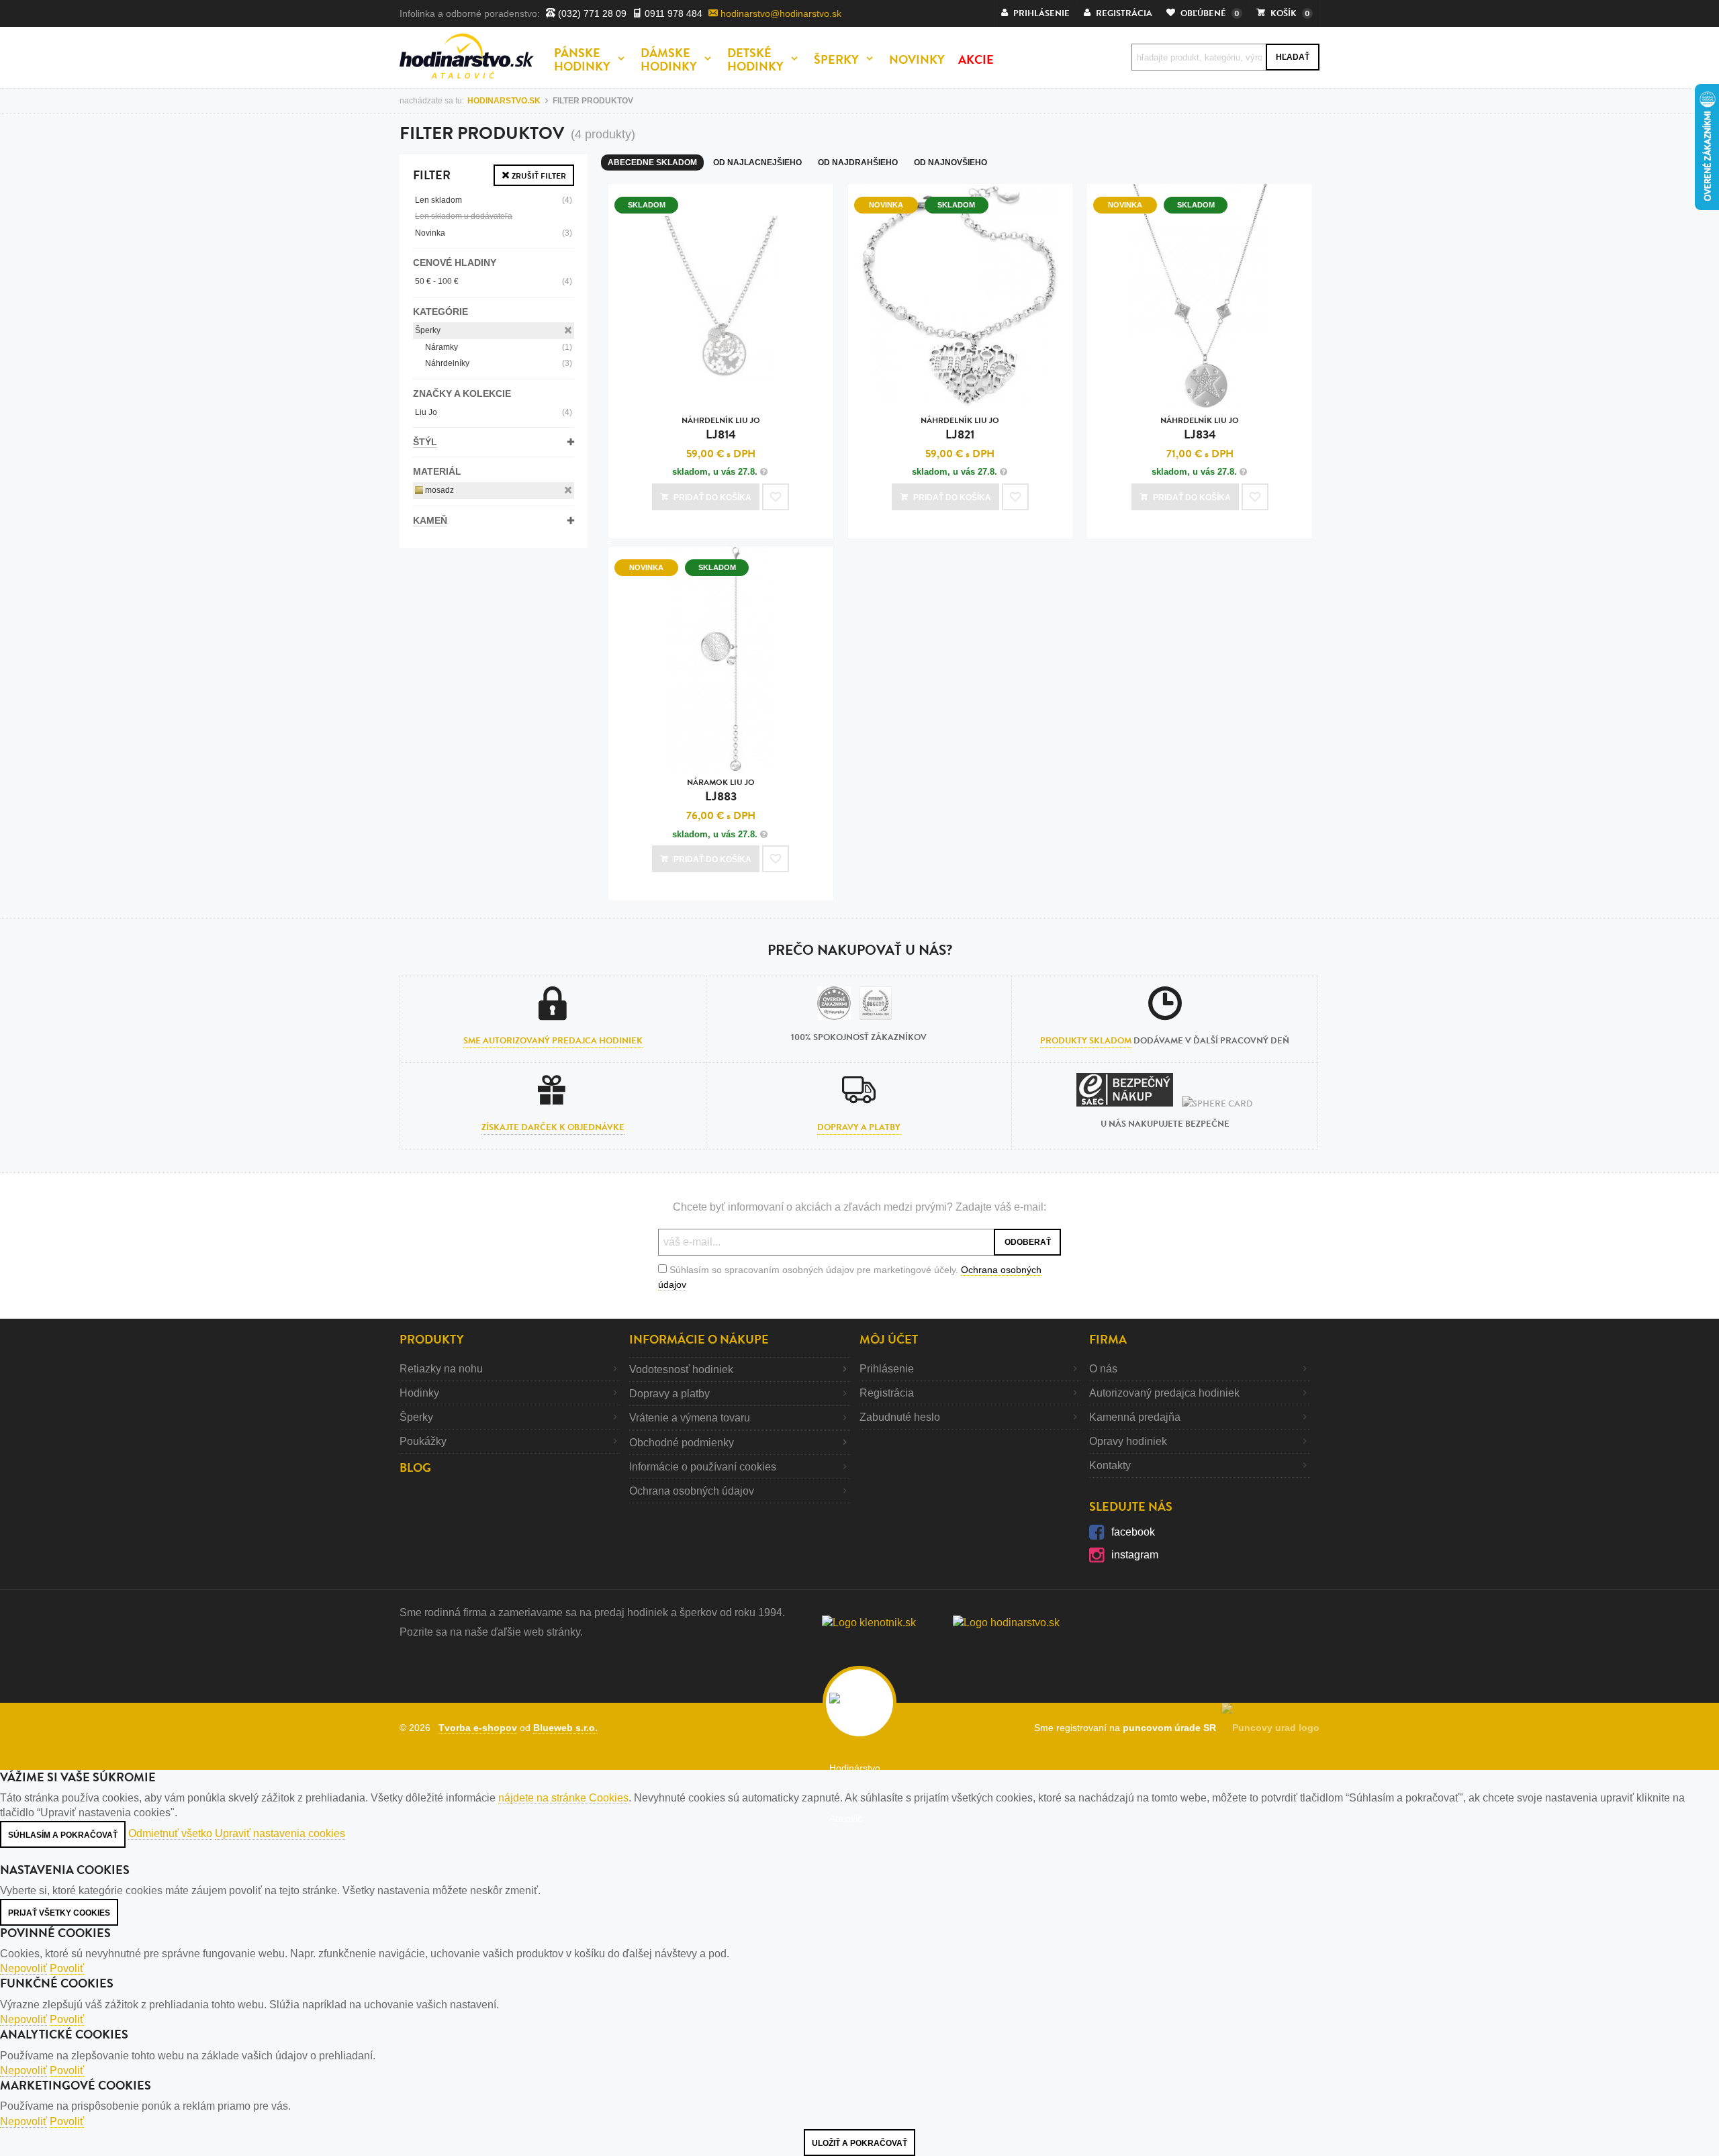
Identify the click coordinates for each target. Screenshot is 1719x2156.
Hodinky (419, 1393)
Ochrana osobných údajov (692, 1491)
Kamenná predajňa (1135, 1417)
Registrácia (887, 1393)
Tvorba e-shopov (478, 1728)
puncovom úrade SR (1172, 1728)
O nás (1103, 1369)
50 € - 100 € (494, 281)
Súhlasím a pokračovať (63, 1835)
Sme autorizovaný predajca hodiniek (553, 1041)
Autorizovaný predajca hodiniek (1164, 1393)
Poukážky (423, 1441)
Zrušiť (538, 176)
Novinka (494, 233)
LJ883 (721, 791)
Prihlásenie (887, 1369)
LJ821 (960, 429)
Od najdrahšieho (858, 162)
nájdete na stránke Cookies (563, 1798)
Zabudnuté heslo (900, 1417)
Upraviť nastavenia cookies (280, 1833)
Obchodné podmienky (682, 1443)
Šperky (428, 330)
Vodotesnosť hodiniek (681, 1369)
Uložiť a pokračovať (859, 2143)
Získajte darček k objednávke (553, 1127)
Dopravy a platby (859, 1127)
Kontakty (1110, 1465)
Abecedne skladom (652, 162)
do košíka (712, 498)
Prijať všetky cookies (59, 1913)
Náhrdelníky (499, 363)
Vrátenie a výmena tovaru (690, 1418)
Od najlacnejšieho (757, 162)
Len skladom (494, 200)
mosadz (438, 490)
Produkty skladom (1086, 1041)
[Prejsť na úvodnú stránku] (467, 56)
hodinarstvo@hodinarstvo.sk (780, 13)
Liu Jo (494, 412)
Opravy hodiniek (1128, 1441)
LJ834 (1200, 429)
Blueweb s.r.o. (565, 1728)
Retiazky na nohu (441, 1369)
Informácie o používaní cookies (703, 1467)
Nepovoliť (24, 1968)
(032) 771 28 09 (591, 13)
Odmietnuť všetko (170, 1833)
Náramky (499, 347)
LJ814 (721, 429)
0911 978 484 (672, 13)
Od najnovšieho (950, 162)
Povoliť (67, 1968)
